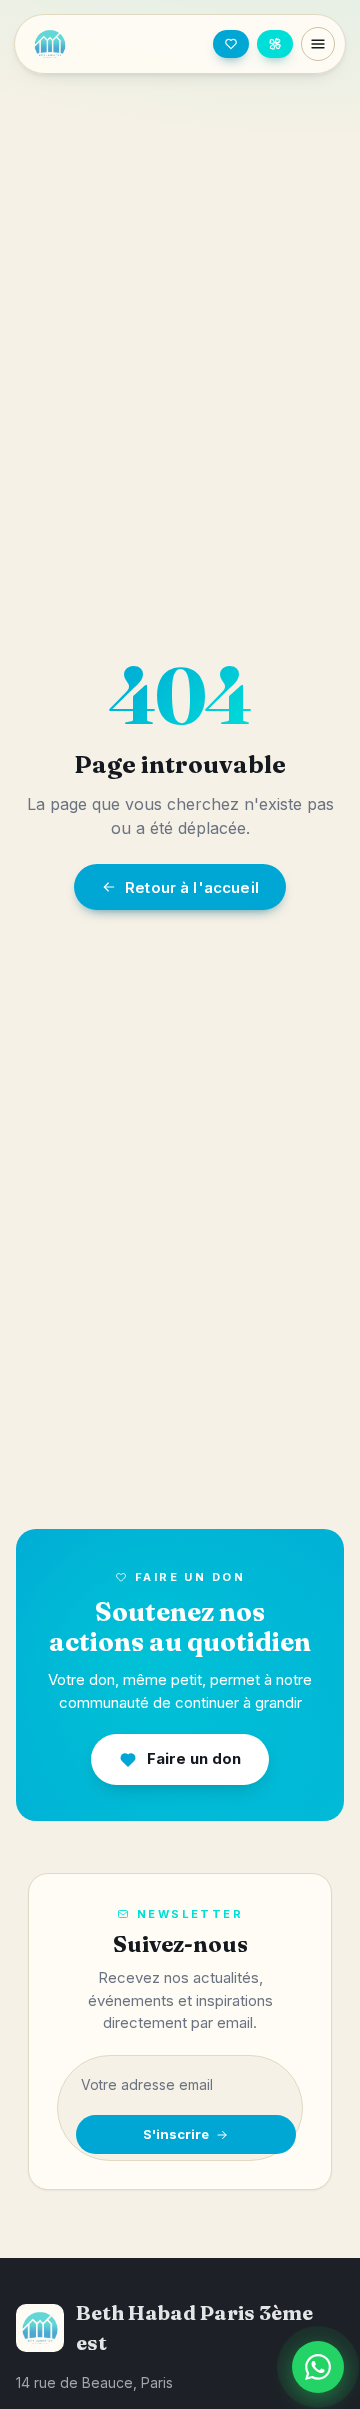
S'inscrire (176, 2134)
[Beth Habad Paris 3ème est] (83, 44)
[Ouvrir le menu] (318, 44)
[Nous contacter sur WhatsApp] (318, 2367)
